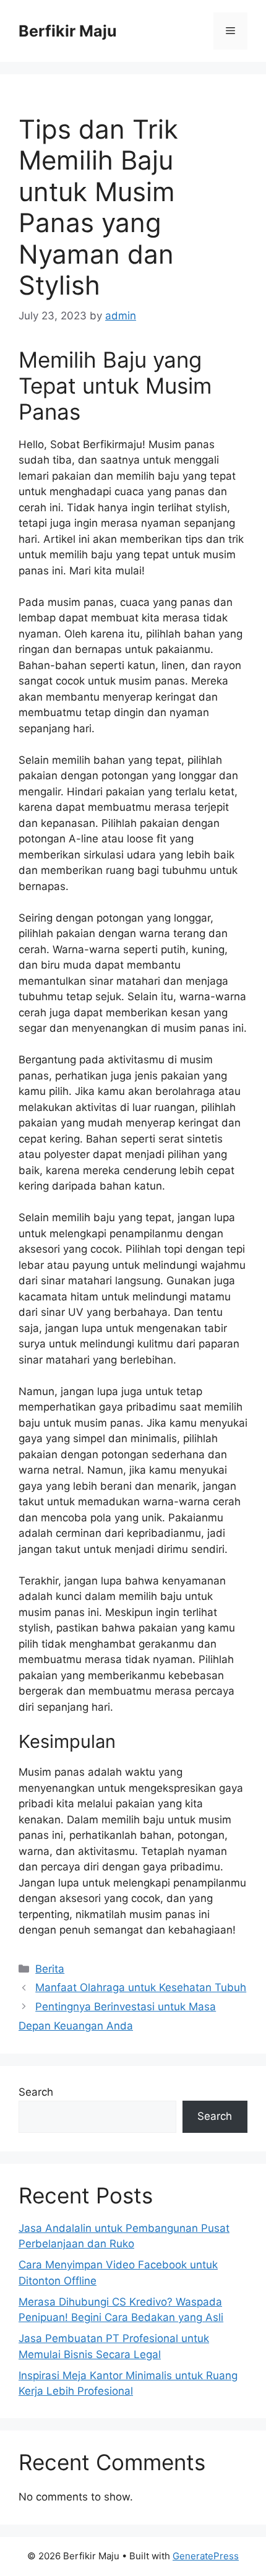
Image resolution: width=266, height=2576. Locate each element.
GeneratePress (206, 2556)
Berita (50, 1969)
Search (36, 2092)
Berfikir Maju (68, 31)
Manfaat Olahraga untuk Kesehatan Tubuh (141, 1987)
